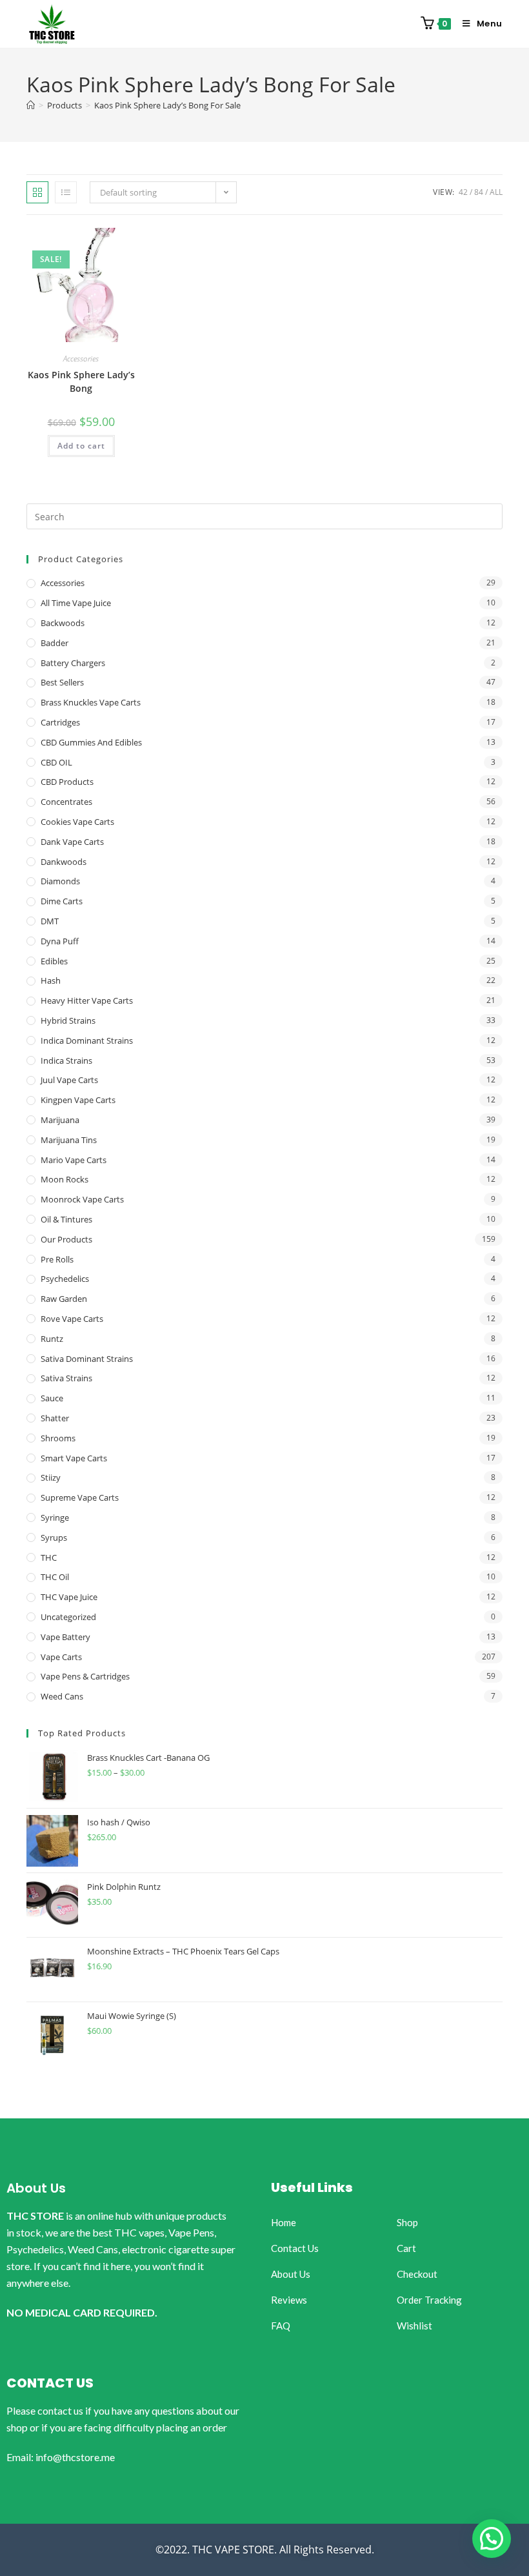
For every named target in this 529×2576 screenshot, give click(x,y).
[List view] (66, 192)
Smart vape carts (74, 1458)
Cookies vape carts (77, 822)
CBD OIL (56, 762)
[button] (492, 2539)
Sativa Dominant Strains (87, 1359)
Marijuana (60, 1120)
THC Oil (55, 1577)
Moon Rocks (65, 1179)
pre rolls (57, 1259)
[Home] (31, 105)
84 (479, 192)
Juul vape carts (69, 1080)
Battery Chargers (73, 663)
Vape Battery (65, 1637)
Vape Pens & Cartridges (85, 1676)
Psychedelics (65, 1279)
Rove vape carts (72, 1319)
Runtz (52, 1339)
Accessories (81, 359)
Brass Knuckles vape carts (91, 702)
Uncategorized (68, 1617)
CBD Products (67, 782)
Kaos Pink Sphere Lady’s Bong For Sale (167, 105)
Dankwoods (64, 862)
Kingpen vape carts (78, 1100)
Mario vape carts (74, 1160)
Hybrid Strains (68, 1020)
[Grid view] (37, 192)
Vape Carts (61, 1657)
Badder (55, 643)
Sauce (52, 1398)
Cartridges (60, 722)
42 (463, 192)
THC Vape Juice (69, 1597)
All (496, 192)
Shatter (55, 1418)
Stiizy (51, 1477)
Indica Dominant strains (87, 1040)
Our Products (66, 1239)
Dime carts (62, 901)
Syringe (55, 1517)
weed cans (62, 1696)
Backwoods (63, 623)
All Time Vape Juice (76, 603)
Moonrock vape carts (82, 1199)
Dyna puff (60, 941)
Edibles (54, 961)
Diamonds (60, 881)
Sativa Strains (66, 1378)
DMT (50, 921)
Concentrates (66, 802)
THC (49, 1557)
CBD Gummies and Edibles (91, 742)
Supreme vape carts (80, 1497)
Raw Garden (64, 1299)
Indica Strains (66, 1060)
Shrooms (58, 1438)
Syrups (54, 1537)
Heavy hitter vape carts (87, 1000)
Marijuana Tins (69, 1140)
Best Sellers (62, 682)
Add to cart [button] (81, 446)
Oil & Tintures (66, 1219)
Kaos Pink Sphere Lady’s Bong (81, 381)
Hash (51, 980)
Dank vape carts (72, 842)
